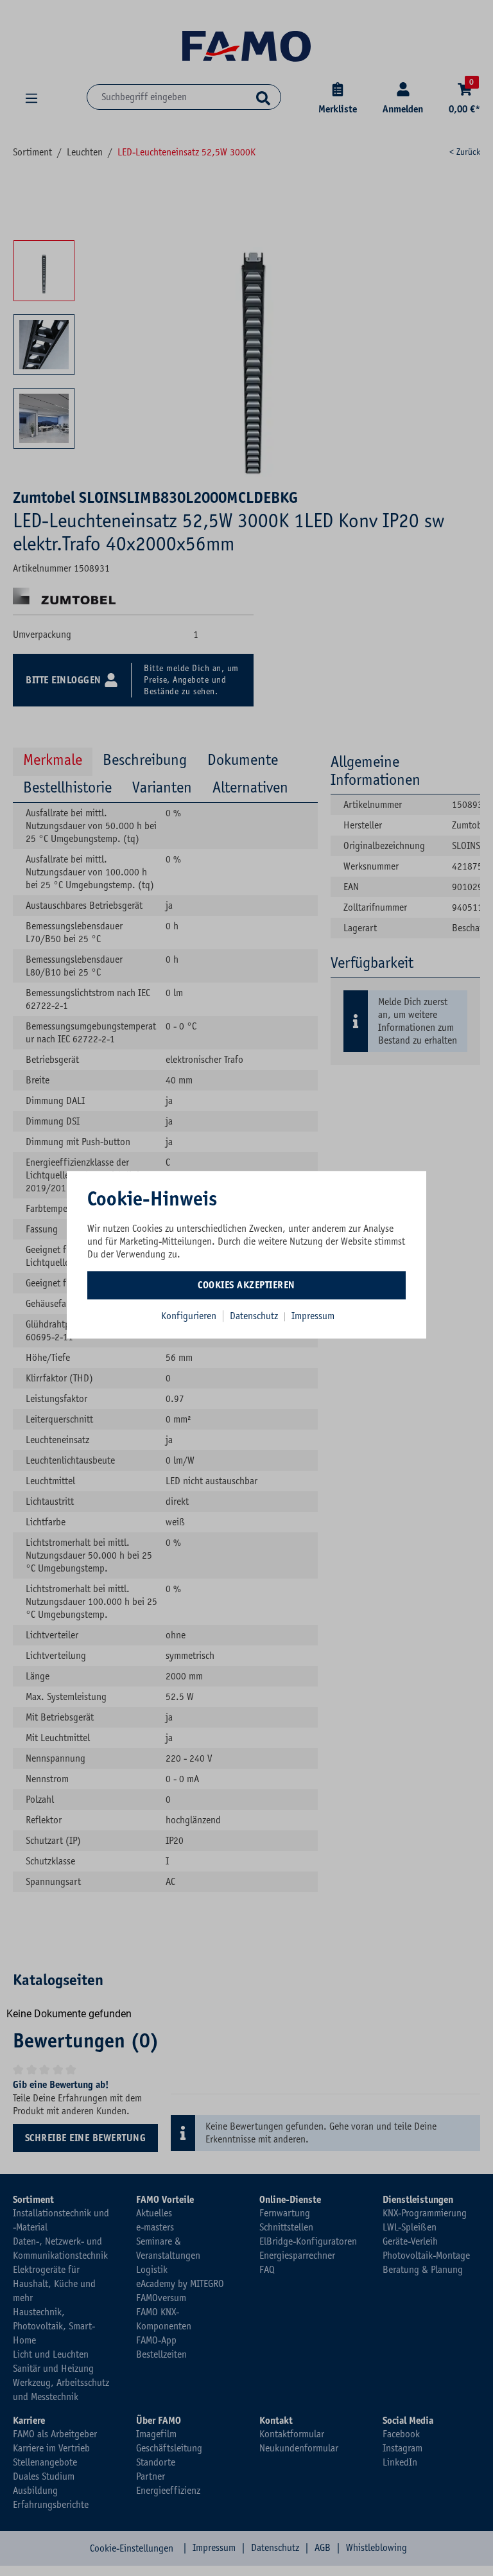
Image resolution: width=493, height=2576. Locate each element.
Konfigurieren (189, 1316)
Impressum (313, 1316)
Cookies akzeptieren (246, 1285)
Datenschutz (255, 1316)
